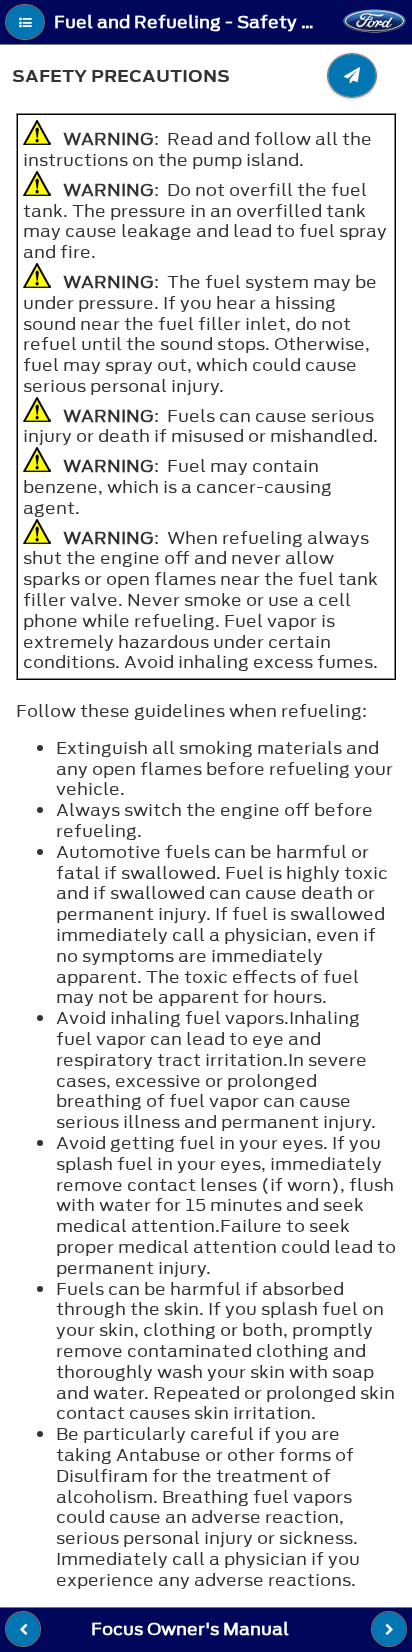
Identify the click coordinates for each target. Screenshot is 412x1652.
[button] (25, 22)
